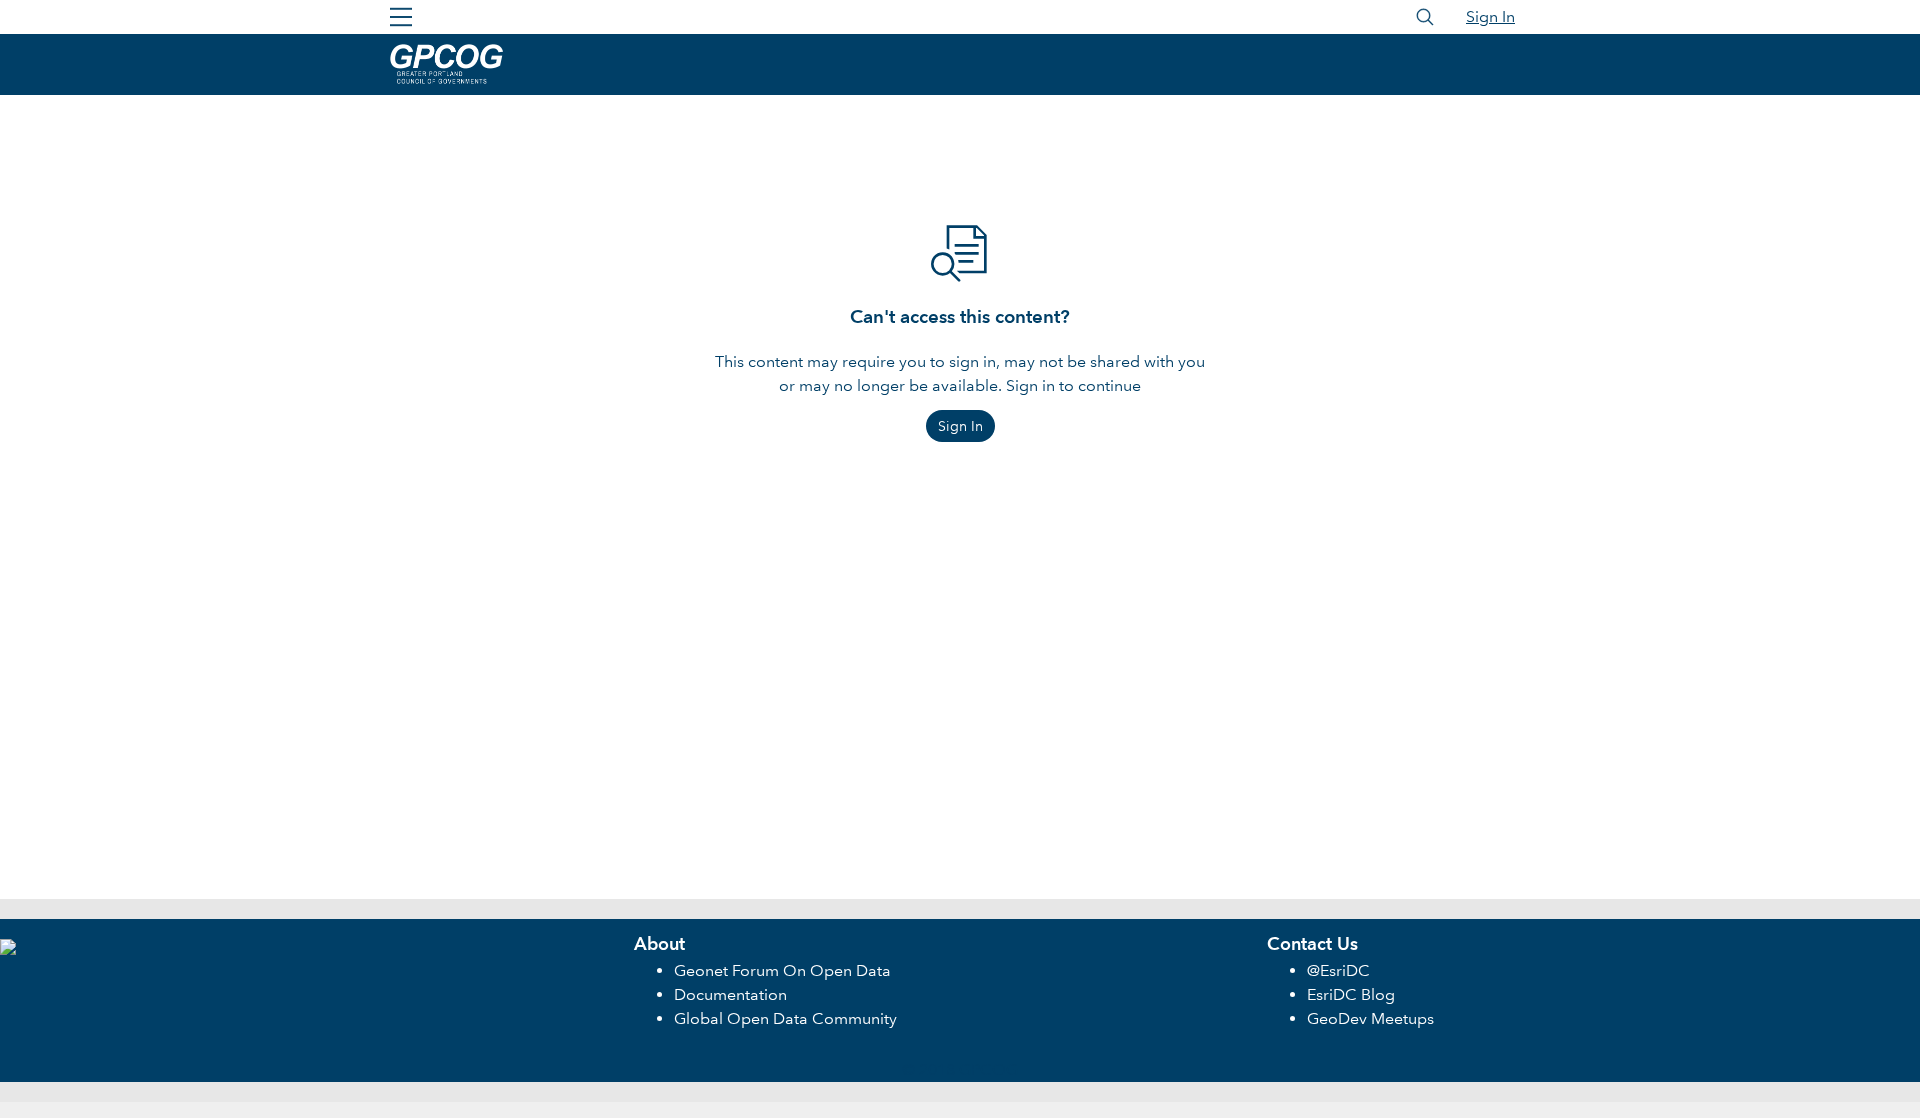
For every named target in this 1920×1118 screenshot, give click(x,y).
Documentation (730, 994)
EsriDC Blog (1351, 994)
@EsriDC (1338, 970)
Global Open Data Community (785, 1018)
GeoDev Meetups (1370, 1018)
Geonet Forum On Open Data (782, 970)
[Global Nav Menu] (401, 17)
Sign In (1490, 16)
